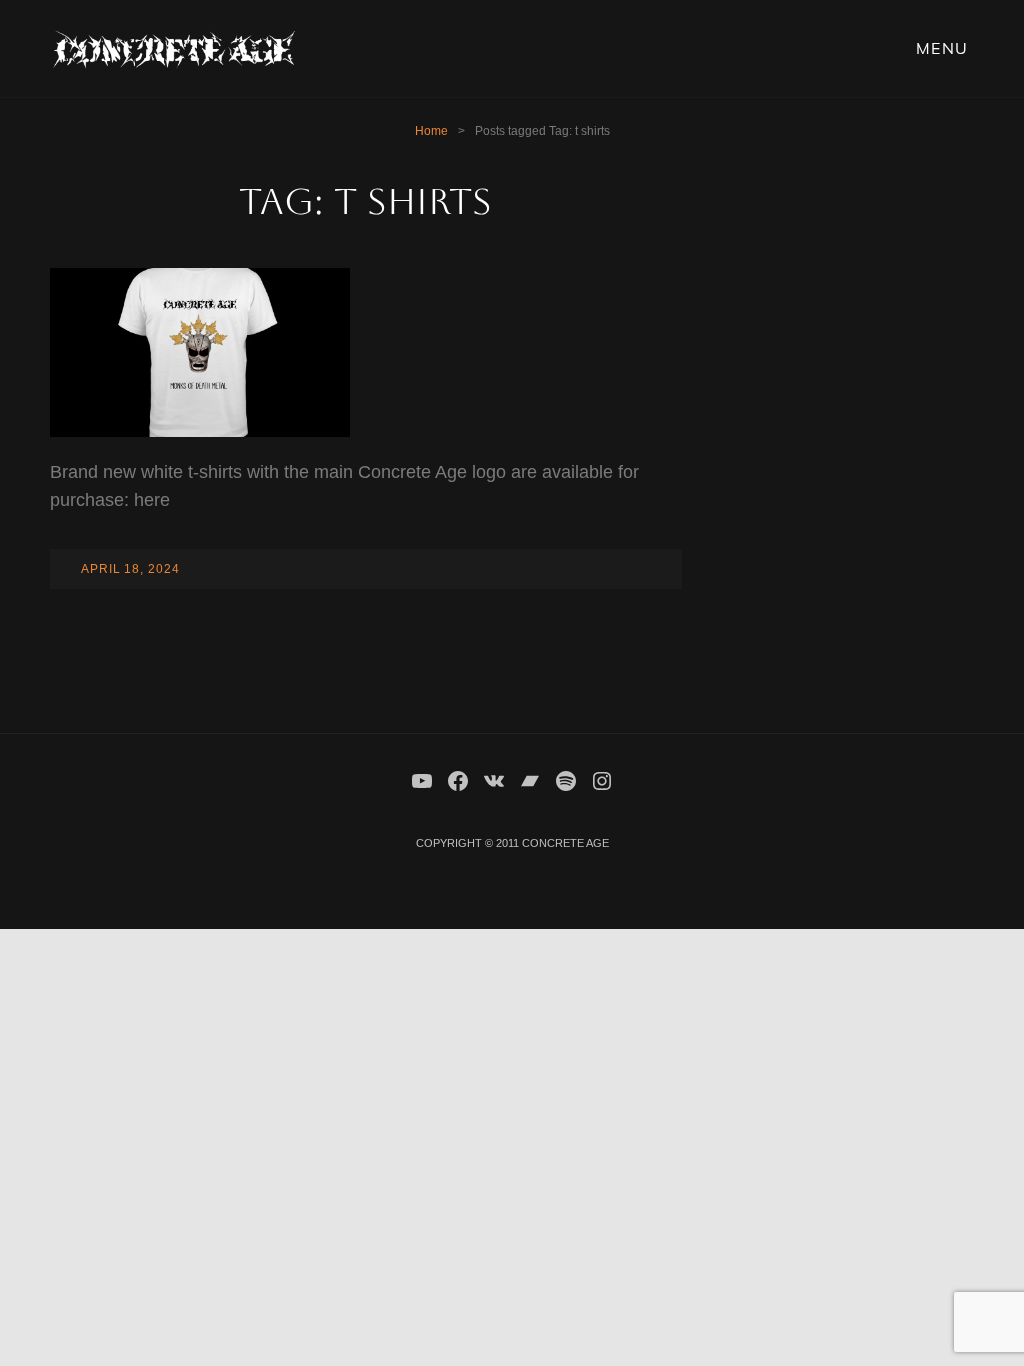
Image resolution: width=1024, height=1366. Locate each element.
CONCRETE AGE (565, 843)
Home (431, 131)
